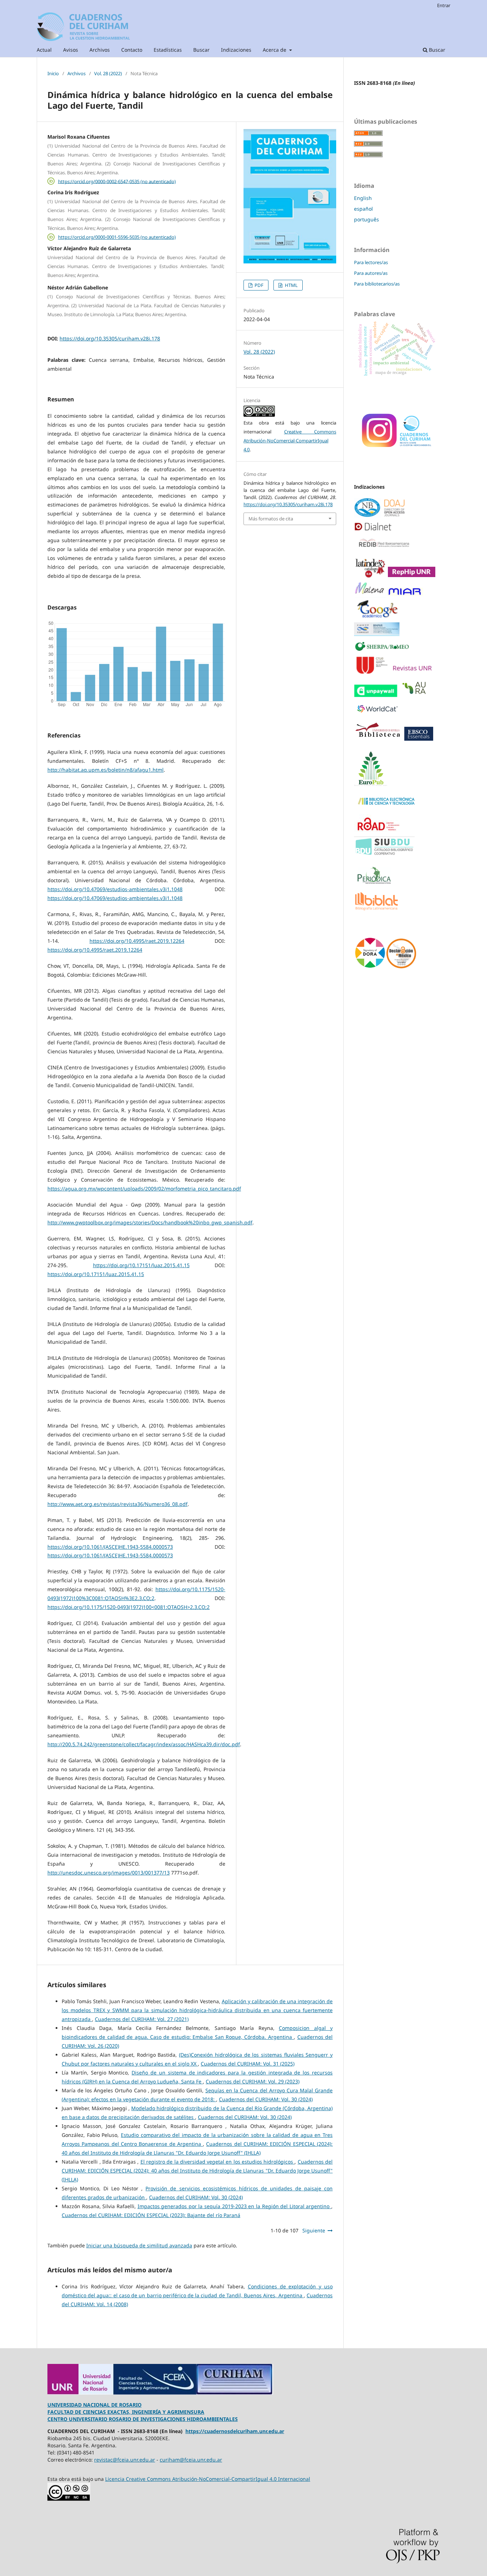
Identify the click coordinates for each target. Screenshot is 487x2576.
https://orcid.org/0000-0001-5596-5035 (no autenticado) (117, 237)
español (363, 209)
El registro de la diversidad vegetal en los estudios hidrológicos (218, 2162)
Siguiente (314, 2230)
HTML (291, 285)
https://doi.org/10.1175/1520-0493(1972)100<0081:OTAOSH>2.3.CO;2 (129, 1607)
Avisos (71, 50)
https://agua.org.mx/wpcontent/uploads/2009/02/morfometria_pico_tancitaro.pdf (144, 1189)
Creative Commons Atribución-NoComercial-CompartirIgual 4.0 (290, 441)
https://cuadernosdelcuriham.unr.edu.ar (235, 2431)
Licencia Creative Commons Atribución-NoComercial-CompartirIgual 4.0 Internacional (208, 2479)
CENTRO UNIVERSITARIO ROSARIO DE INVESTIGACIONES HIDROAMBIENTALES (143, 2419)
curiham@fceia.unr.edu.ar (191, 2460)
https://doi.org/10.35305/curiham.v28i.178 (110, 338)
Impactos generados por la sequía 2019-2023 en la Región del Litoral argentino (235, 2206)
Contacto (132, 50)
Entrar (444, 5)
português (366, 219)
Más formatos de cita (271, 519)
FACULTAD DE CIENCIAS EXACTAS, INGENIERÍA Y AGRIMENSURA (126, 2412)
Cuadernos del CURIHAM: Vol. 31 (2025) (248, 2064)
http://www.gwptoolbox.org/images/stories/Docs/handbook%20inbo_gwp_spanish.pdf (150, 1222)
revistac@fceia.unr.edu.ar (125, 2460)
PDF (258, 285)
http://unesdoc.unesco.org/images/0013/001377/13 (109, 1873)
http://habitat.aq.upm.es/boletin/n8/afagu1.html (106, 770)
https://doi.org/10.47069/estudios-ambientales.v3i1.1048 (115, 889)
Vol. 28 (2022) (108, 73)
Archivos (100, 50)
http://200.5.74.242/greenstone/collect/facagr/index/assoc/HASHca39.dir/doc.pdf (144, 1744)
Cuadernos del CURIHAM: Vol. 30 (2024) (266, 2099)
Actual (44, 50)
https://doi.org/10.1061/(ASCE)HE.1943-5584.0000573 (110, 1547)
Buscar (201, 50)
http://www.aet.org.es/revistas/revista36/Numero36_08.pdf (117, 1504)
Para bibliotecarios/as (377, 284)
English (363, 198)
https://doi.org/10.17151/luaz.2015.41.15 (141, 1265)
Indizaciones (236, 50)
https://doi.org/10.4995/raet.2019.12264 (137, 941)
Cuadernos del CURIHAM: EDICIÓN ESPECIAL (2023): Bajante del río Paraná (151, 2215)
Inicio (53, 73)
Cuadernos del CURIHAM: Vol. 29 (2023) (253, 2081)
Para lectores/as (371, 262)
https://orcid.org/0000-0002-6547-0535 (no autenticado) (117, 181)
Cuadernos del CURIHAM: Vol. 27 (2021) (142, 2019)
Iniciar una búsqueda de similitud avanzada (139, 2245)
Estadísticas (168, 50)
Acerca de (275, 50)
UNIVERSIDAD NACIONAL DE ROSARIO (94, 2405)
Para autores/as (371, 273)
